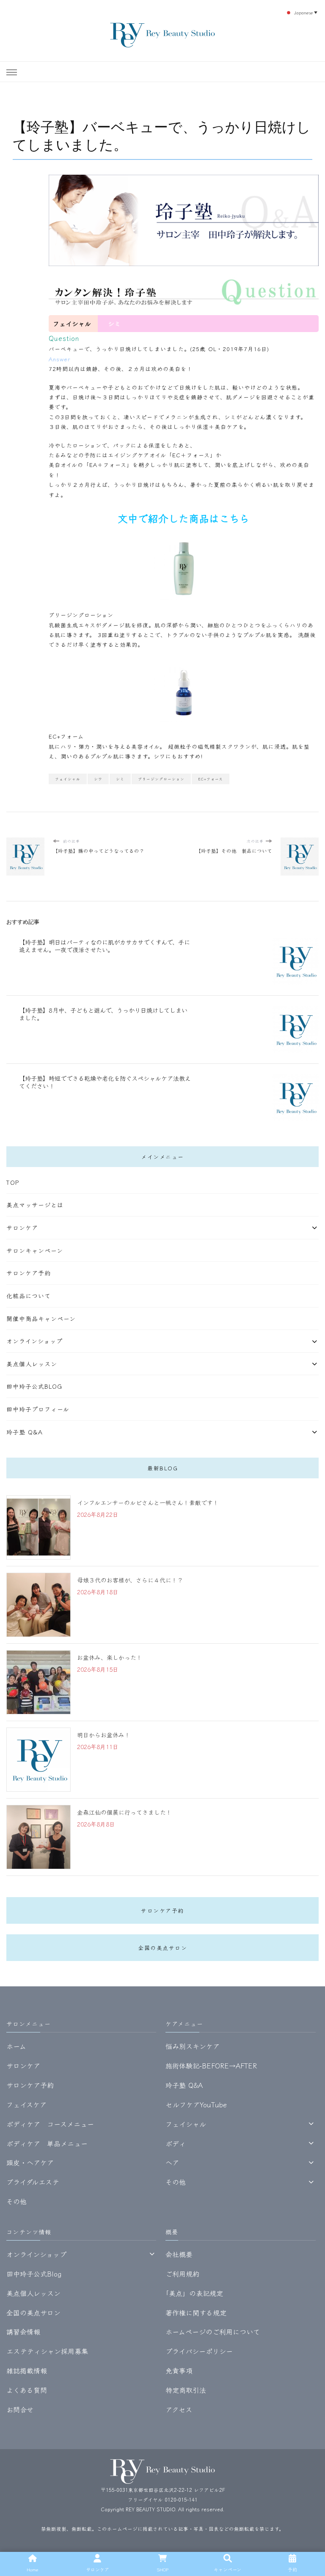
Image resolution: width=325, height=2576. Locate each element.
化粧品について (29, 1296)
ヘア (172, 2162)
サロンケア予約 (29, 1273)
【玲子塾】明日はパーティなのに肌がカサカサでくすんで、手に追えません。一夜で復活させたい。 (105, 946)
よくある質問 (27, 2390)
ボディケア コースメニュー (50, 2124)
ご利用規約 (182, 2274)
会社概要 (179, 2254)
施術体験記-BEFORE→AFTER (211, 2065)
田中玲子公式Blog (34, 1386)
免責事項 (179, 2370)
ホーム (16, 2046)
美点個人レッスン (32, 1364)
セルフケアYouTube (196, 2104)
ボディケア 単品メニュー (47, 2143)
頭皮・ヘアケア (30, 2162)
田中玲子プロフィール (38, 1409)
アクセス (179, 2409)
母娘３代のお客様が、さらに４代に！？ (130, 1580)
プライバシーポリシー (199, 2351)
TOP (13, 1182)
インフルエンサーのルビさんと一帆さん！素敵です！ (148, 1502)
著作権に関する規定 (196, 2312)
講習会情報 (23, 2332)
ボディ (176, 2143)
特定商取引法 (186, 2390)
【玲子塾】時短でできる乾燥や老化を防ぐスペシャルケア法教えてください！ (105, 1082)
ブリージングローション (81, 615)
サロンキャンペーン (35, 1250)
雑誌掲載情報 (27, 2370)
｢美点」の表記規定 (194, 2293)
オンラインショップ (34, 1341)
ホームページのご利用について (213, 2332)
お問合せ (20, 2409)
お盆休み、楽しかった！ (110, 1657)
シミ (120, 779)
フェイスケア (26, 2104)
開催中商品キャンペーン (41, 1318)
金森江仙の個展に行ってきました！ (124, 1812)
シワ (98, 779)
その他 (17, 2201)
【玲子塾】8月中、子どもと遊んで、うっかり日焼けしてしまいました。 (103, 1014)
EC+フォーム (66, 736)
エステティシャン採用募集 (47, 2351)
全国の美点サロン (162, 1948)
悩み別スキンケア (193, 2046)
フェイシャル (68, 779)
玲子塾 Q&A (25, 1432)
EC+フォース (211, 779)
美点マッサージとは (35, 1205)
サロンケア (22, 1228)
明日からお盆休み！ (104, 1735)
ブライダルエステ (33, 2182)
